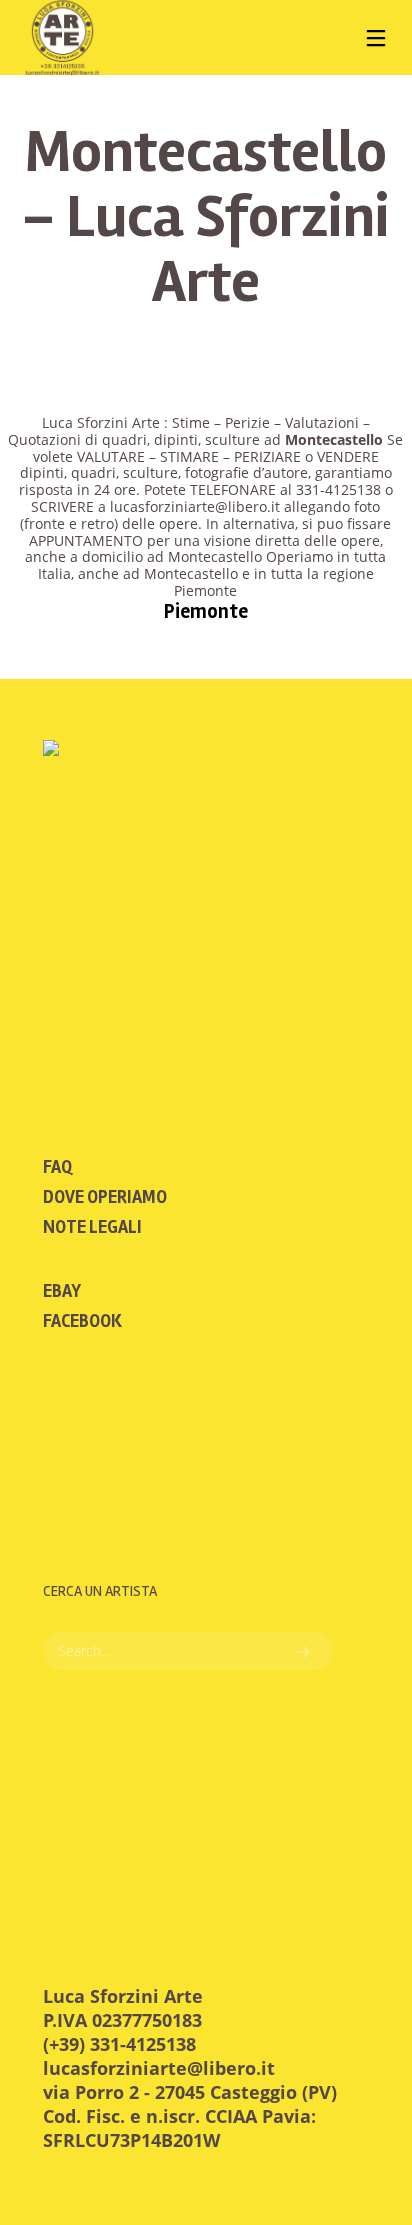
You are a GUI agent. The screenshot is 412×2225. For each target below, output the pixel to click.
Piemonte (206, 611)
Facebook (82, 1321)
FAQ (57, 1167)
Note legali (92, 1227)
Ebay (62, 1291)
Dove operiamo (105, 1197)
